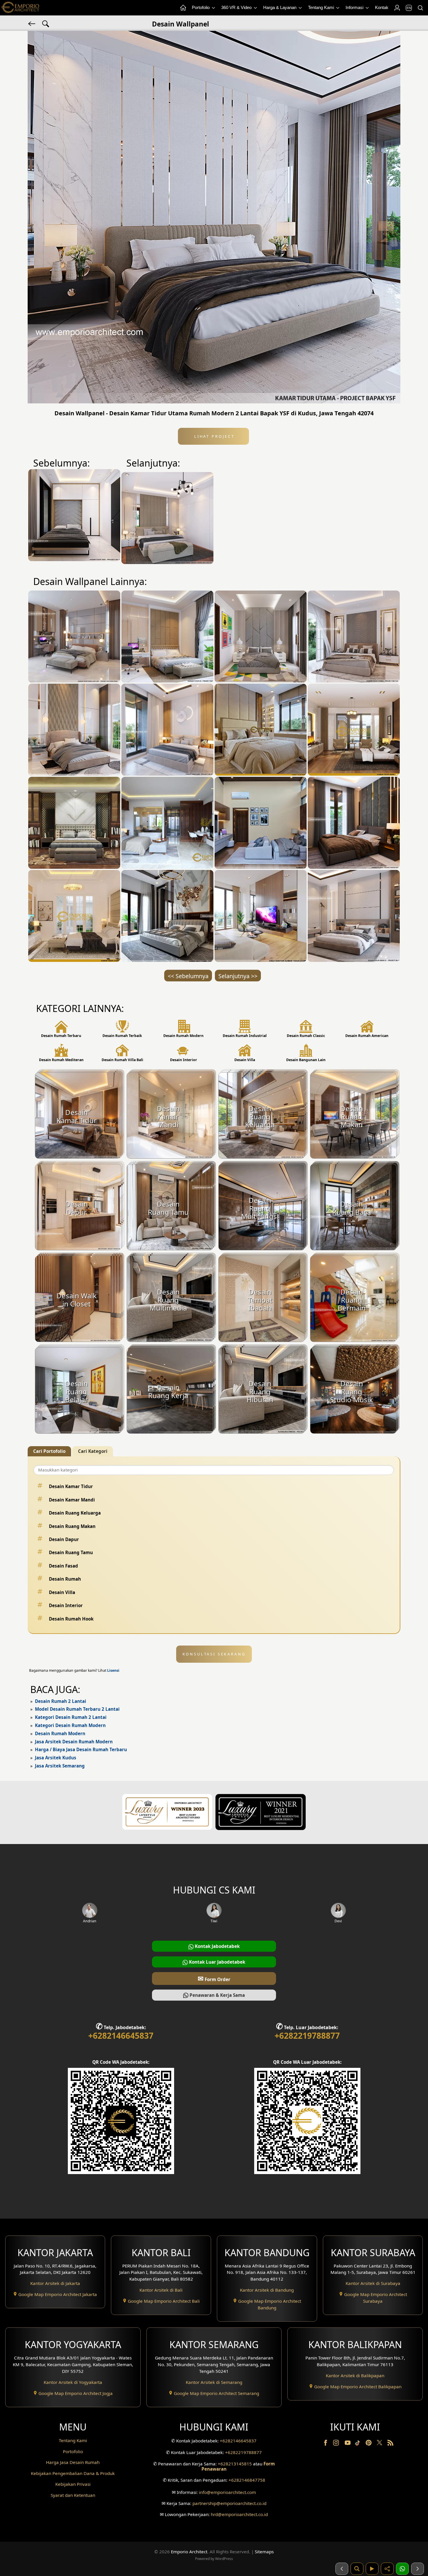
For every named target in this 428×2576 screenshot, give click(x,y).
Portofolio (201, 7)
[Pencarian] (420, 8)
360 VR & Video (237, 7)
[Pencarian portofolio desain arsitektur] (357, 2569)
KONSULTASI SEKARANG (214, 1654)
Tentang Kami (322, 7)
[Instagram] (337, 2444)
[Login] (397, 8)
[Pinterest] (369, 2444)
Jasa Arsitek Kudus (56, 1758)
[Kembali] (32, 23)
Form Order (214, 1978)
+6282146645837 (121, 2036)
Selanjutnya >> (238, 976)
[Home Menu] (183, 8)
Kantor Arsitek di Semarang (214, 2382)
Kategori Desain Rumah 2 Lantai (71, 1717)
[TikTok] (359, 2444)
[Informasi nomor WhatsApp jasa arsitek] (402, 2569)
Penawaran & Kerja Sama (217, 1995)
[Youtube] (348, 2444)
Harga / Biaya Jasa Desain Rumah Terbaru (81, 1749)
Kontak (382, 7)
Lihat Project (213, 436)
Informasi (355, 7)
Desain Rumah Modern (60, 1733)
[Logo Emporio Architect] (20, 8)
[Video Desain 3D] (372, 2569)
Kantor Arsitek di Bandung (267, 2290)
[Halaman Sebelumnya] (342, 2569)
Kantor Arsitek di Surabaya (373, 2283)
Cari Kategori (93, 1451)
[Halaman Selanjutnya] (418, 2569)
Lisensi (113, 1670)
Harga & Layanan (280, 7)
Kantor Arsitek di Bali (161, 2290)
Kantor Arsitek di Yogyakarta (73, 2382)
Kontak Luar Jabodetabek (216, 1962)
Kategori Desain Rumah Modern (70, 1725)
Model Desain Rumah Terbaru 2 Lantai (77, 1709)
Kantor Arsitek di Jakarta (55, 2283)
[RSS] (390, 2444)
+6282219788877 (307, 2036)
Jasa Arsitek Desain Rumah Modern (74, 1742)
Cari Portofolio (49, 1451)
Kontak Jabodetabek (217, 1946)
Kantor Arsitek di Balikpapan (355, 2375)
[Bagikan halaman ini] (387, 2569)
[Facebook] (326, 2444)
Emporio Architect (189, 2552)
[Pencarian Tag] (46, 23)
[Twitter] (380, 2445)
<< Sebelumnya (188, 976)
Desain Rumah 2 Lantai (61, 1701)
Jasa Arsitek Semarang (60, 1766)
